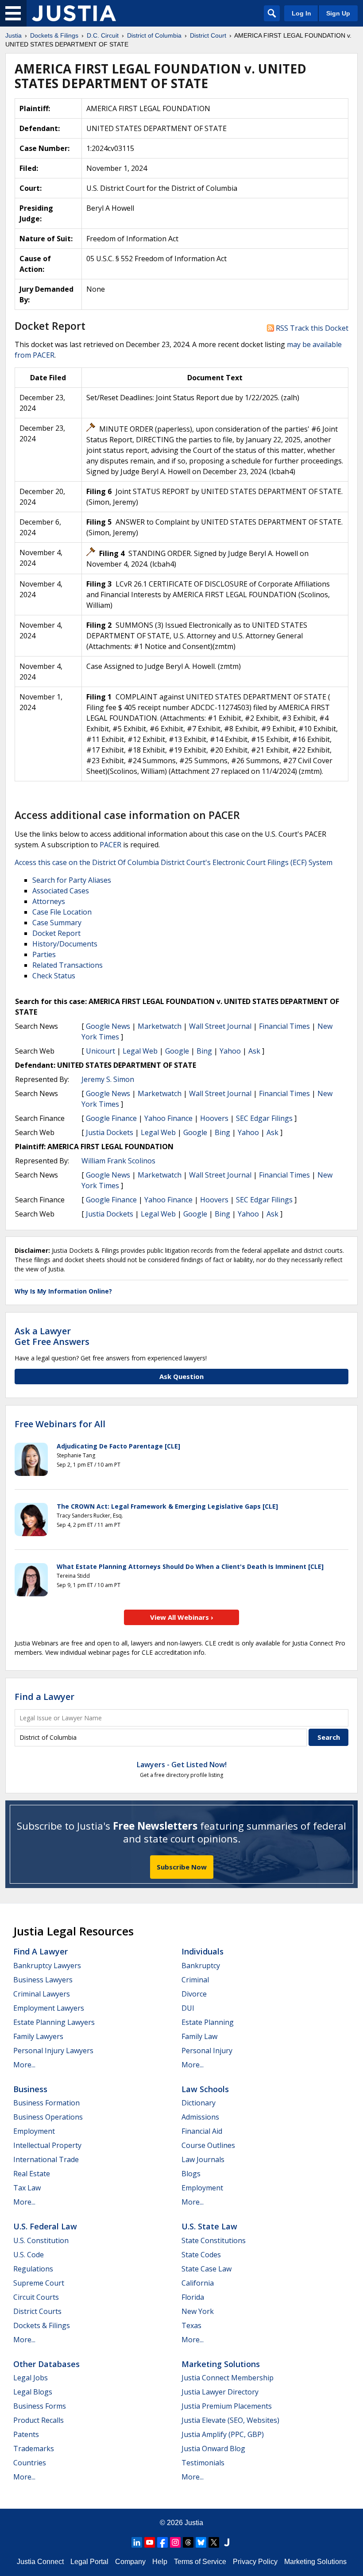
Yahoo (230, 1051)
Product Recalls (39, 2420)
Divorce (194, 1994)
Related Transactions (68, 965)
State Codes (201, 2255)
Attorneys (49, 901)
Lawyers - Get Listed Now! (182, 1765)
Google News (108, 1026)
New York (198, 2311)
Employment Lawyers (49, 2008)
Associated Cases (61, 891)
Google (177, 1051)
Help (160, 2562)
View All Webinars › (182, 1617)
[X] (214, 2542)
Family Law (199, 2036)
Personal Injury (207, 2051)
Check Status (54, 976)
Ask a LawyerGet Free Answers (52, 1336)
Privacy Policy (255, 2562)
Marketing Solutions (221, 2364)
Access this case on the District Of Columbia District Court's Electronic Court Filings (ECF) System (174, 862)
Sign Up (338, 13)
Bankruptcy (201, 1966)
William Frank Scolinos (118, 1161)
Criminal (195, 1980)
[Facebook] (162, 2542)
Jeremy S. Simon (108, 1079)
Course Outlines (208, 2145)
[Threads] (188, 2542)
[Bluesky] (201, 2542)
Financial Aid (202, 2131)
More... (24, 2065)
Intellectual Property (47, 2145)
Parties (44, 954)
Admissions (200, 2117)
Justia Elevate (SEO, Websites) (230, 2420)
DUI (188, 2008)
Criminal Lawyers (42, 1994)
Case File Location (62, 912)
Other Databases (46, 2364)
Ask (254, 1051)
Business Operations (48, 2117)
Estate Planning (208, 2022)
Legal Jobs (31, 2378)
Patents (26, 2434)
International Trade (46, 2159)
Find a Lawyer (44, 1697)
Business (30, 2089)
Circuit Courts (36, 2297)
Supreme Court (39, 2283)
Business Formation (46, 2103)
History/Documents (65, 944)
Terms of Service (200, 2562)
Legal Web (140, 1051)
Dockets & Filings (42, 2325)
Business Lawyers (43, 1980)
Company (130, 2562)
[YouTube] (150, 2542)
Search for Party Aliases (72, 880)
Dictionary (199, 2103)
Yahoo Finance (168, 1118)
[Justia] (74, 13)
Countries (30, 2463)
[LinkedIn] (137, 2542)
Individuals (203, 1951)
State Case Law (207, 2269)
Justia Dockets (110, 1132)
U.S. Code (29, 2255)
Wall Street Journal (220, 1026)
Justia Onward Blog (213, 2449)
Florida (193, 2297)
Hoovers (214, 1118)
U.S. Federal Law (45, 2226)
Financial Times (284, 1026)
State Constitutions (214, 2240)
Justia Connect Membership (228, 2378)
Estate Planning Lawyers (54, 2022)
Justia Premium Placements (227, 2406)
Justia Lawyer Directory (220, 2392)
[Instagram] (175, 2542)
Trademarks (34, 2449)
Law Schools (205, 2089)
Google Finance (111, 1118)
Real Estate (32, 2174)
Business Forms (40, 2406)
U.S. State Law (209, 2226)
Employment (34, 2131)
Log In (301, 13)
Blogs (191, 2174)
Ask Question (181, 1376)
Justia (194, 2523)
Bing (204, 1051)
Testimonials (203, 2463)
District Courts (37, 2311)
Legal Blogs (33, 2392)
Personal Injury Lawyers (53, 2051)
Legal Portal (89, 2562)
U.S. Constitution (41, 2240)
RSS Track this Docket (311, 328)
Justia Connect (40, 2562)
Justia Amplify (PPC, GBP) (223, 2434)
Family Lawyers (38, 2036)
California (198, 2283)
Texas (191, 2325)
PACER (110, 845)
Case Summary (57, 923)
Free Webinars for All (60, 1424)
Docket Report (56, 933)
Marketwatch (160, 1026)
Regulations (33, 2269)
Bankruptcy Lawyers (47, 1966)
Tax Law (27, 2188)
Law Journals (203, 2159)
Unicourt (100, 1051)
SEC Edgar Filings (264, 1118)
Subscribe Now (182, 1867)
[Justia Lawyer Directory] (227, 2542)
